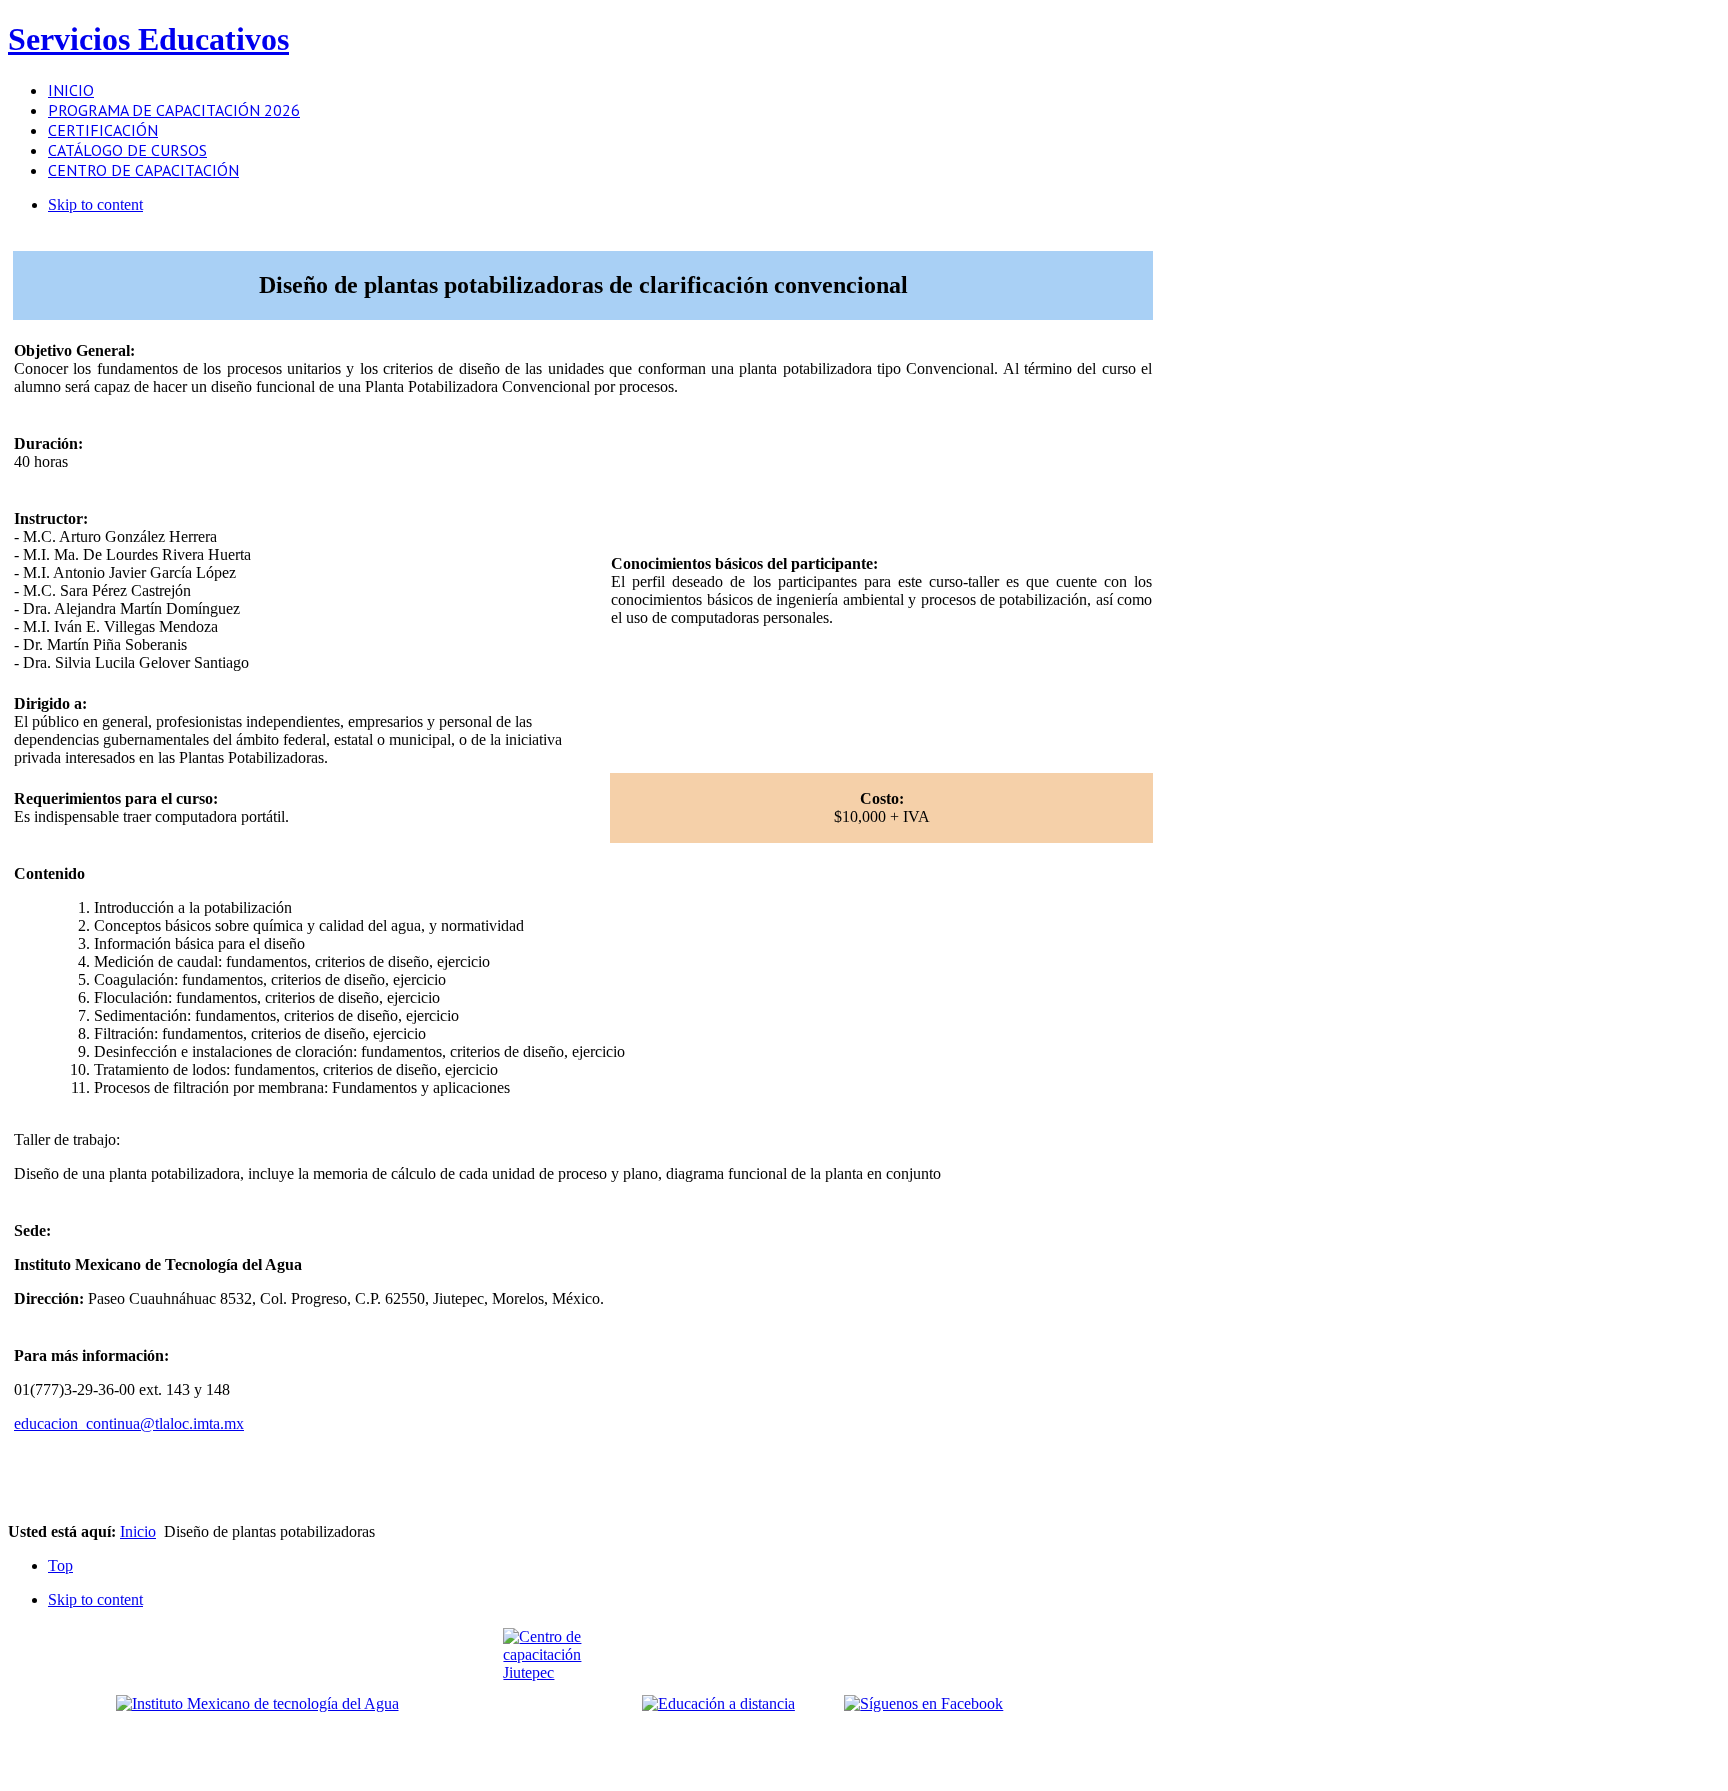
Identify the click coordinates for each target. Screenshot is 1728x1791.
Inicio (138, 1531)
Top (60, 1565)
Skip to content (95, 204)
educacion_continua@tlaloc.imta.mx (129, 1423)
